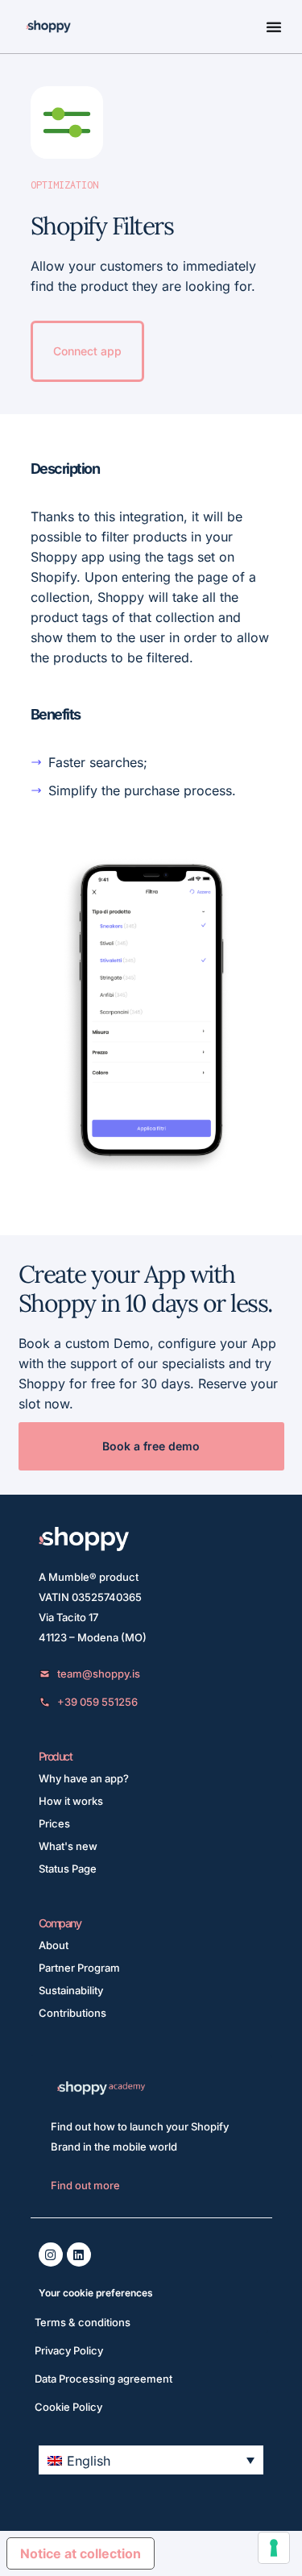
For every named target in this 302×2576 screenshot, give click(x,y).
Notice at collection (81, 2553)
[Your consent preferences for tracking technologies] (274, 2548)
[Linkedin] (79, 2255)
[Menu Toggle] (274, 27)
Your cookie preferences (96, 2293)
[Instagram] (51, 2255)
